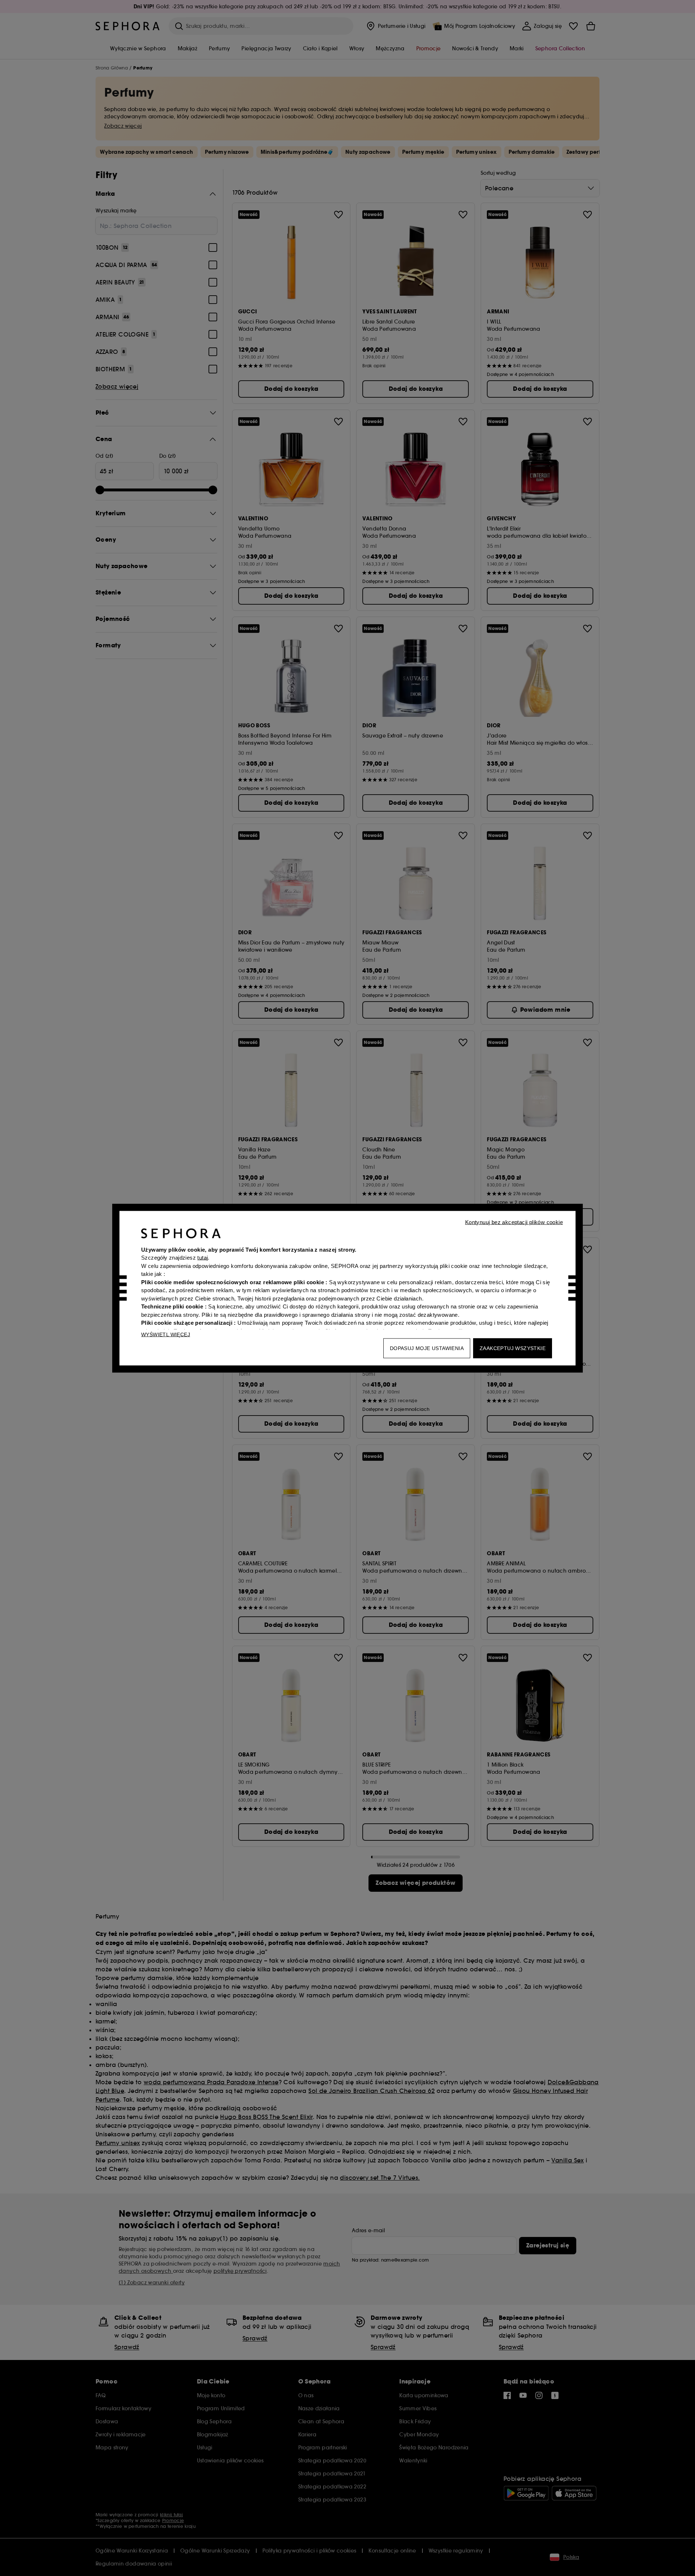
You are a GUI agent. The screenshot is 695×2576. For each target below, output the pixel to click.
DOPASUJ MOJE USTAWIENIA (427, 1348)
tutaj (203, 1258)
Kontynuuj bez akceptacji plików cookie (514, 1222)
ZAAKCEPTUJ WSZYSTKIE (513, 1348)
